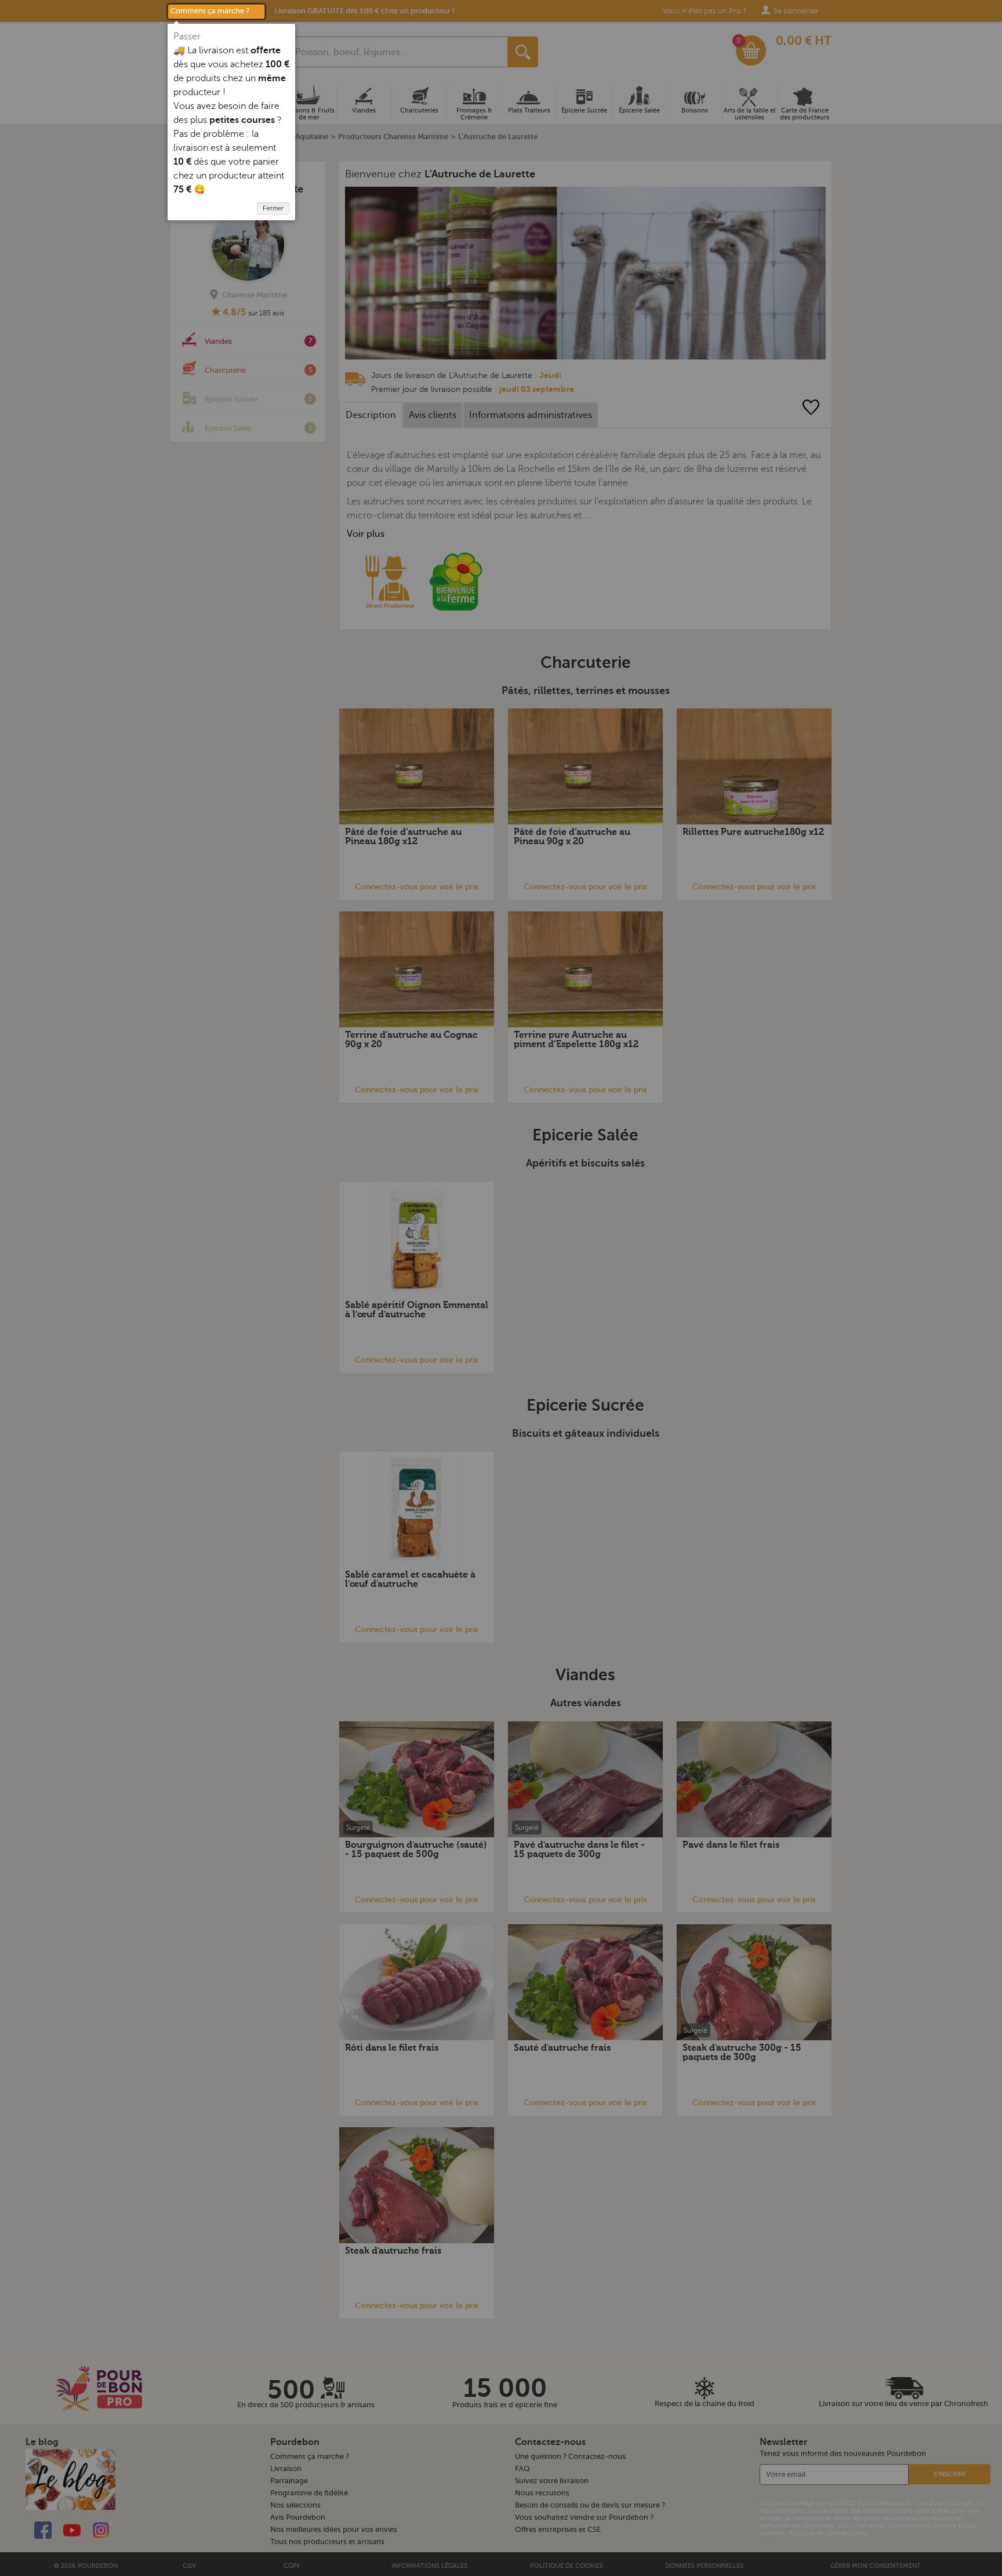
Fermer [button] (273, 208)
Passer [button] (187, 37)
